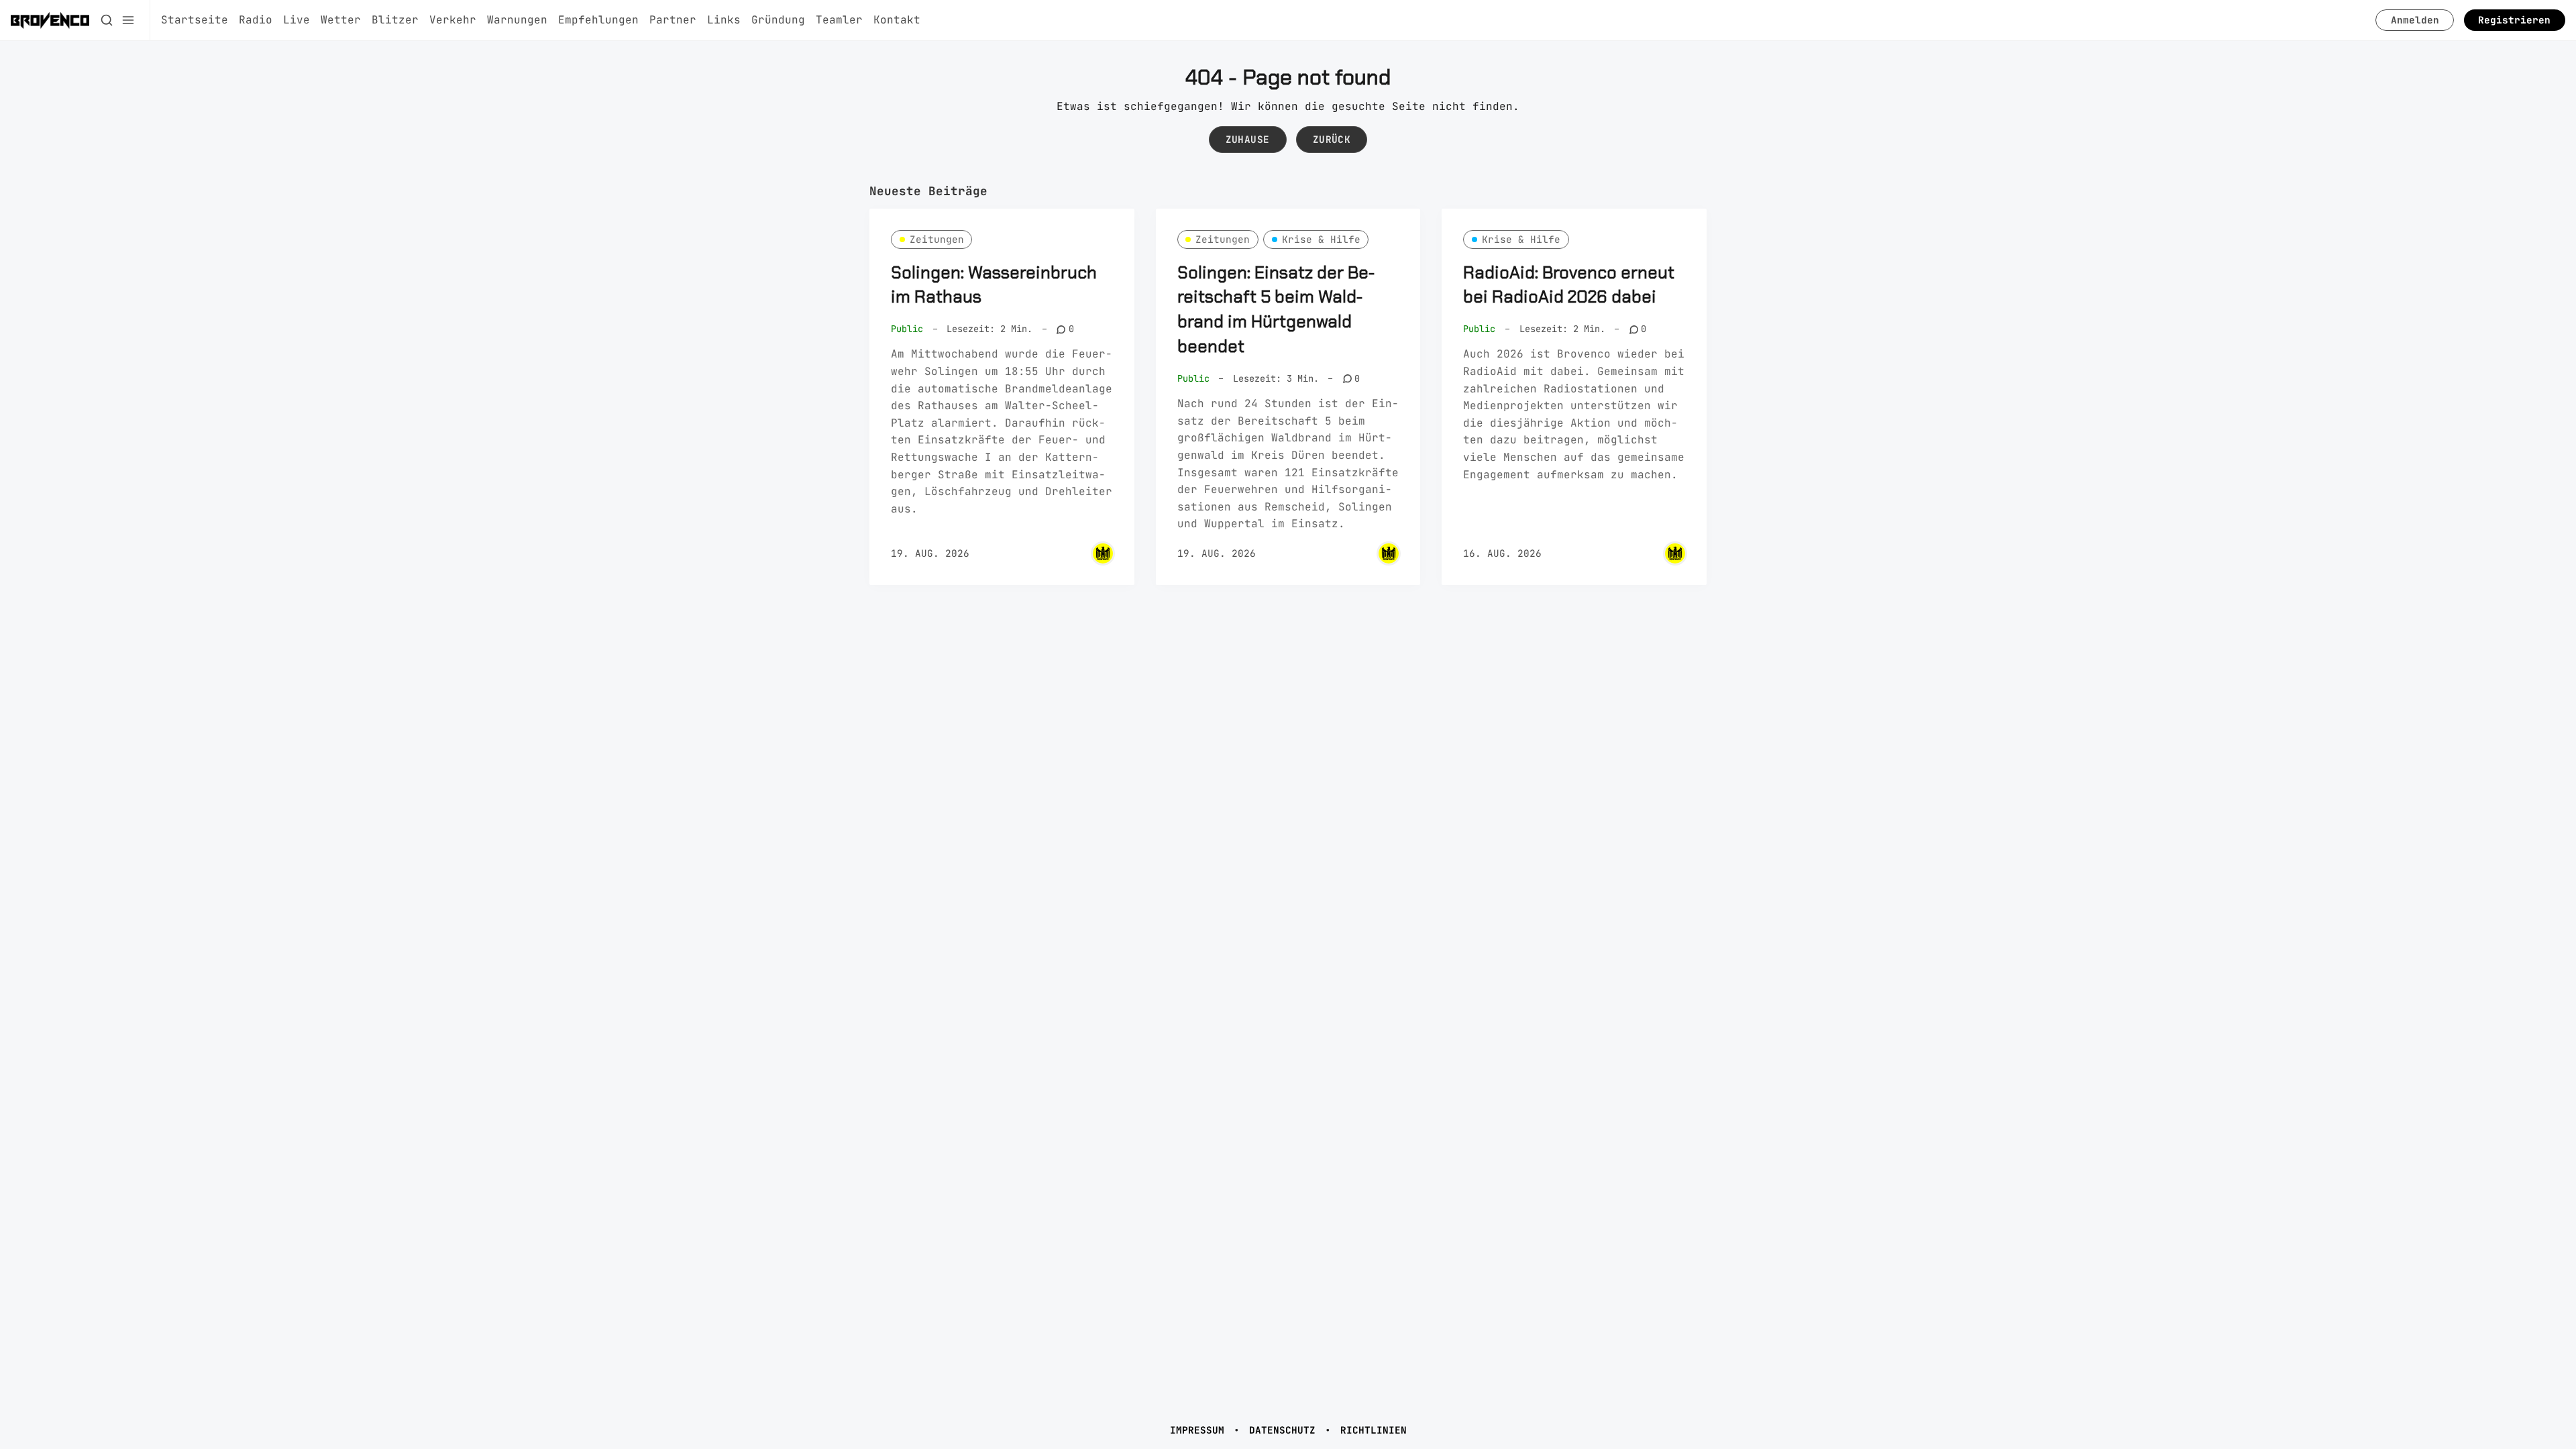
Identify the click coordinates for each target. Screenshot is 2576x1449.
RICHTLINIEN (1374, 1430)
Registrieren (2514, 20)
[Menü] (128, 20)
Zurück (1332, 139)
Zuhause (1248, 139)
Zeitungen (937, 239)
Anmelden (2415, 20)
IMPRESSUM (1197, 1430)
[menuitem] (195, 20)
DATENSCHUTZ (1282, 1430)
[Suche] (107, 20)
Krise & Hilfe (1321, 239)
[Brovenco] (1103, 553)
